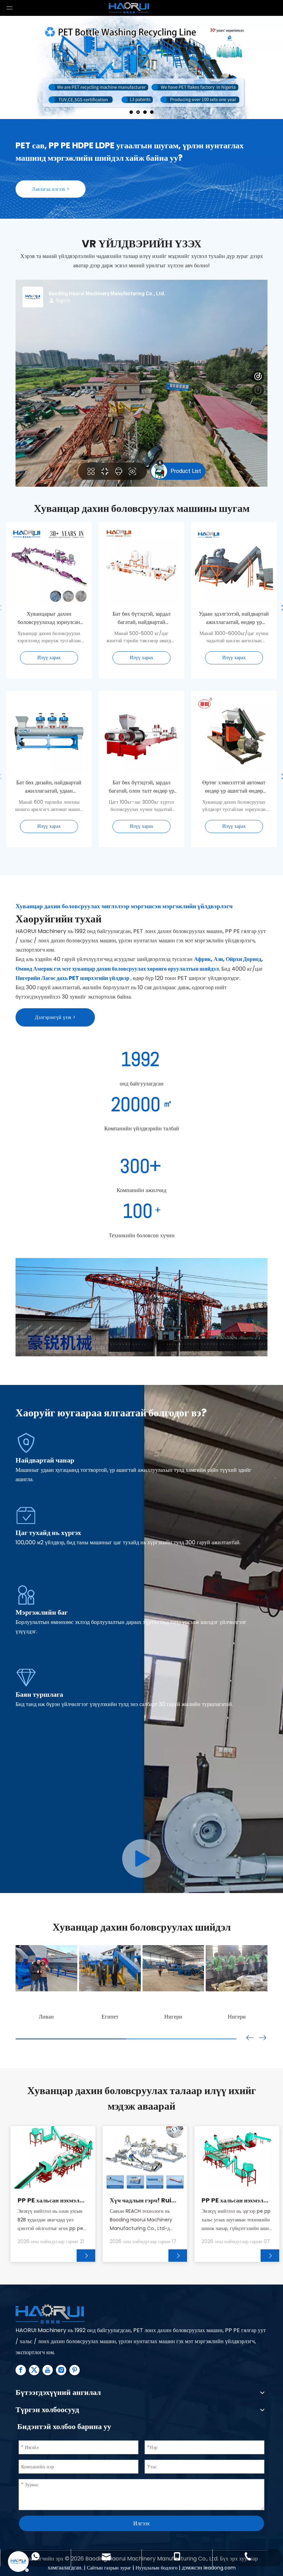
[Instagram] (61, 2370)
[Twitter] (34, 2370)
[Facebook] (21, 2370)
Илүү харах (49, 657)
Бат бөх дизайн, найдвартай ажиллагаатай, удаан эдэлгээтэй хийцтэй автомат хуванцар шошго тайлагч (49, 787)
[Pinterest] (75, 2370)
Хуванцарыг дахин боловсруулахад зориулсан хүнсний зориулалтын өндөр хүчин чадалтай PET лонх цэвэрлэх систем (49, 618)
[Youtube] (48, 2370)
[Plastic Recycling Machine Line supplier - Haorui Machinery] (50, 2314)
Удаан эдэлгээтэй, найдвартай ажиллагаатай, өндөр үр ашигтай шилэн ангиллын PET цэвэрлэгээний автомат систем (234, 618)
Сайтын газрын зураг (109, 2568)
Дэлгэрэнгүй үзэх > (55, 1017)
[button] (263, 2038)
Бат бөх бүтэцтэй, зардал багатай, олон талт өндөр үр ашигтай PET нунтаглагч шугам (141, 787)
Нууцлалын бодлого (157, 2568)
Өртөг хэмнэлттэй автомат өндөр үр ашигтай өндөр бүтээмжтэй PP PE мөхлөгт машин (234, 787)
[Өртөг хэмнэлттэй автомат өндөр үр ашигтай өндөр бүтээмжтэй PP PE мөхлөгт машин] (234, 774)
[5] (141, 1859)
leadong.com (220, 2568)
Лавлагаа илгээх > (51, 189)
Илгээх (141, 2523)
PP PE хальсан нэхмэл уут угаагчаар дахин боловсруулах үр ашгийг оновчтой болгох (236, 2200)
